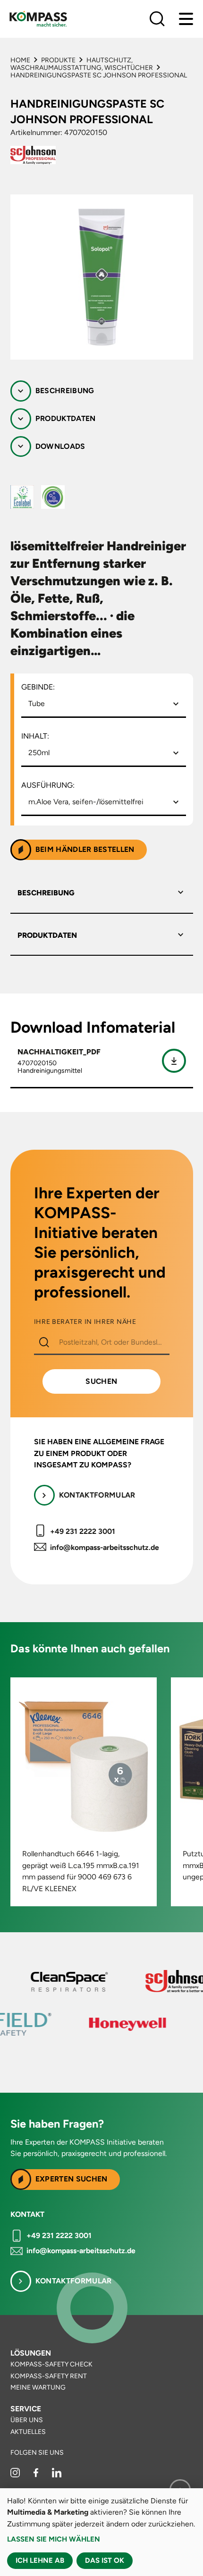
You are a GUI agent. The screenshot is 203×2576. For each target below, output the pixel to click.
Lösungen (31, 2353)
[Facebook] (37, 2475)
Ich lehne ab (40, 2560)
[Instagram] (16, 2475)
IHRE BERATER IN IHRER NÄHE (85, 1322)
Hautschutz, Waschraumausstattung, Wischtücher (82, 64)
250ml (39, 753)
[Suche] (157, 19)
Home (20, 60)
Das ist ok (105, 2560)
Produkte (58, 60)
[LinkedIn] (57, 2475)
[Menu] (186, 19)
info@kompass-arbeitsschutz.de (105, 1547)
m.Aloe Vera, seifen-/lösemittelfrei (86, 802)
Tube (37, 703)
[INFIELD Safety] (56, 2024)
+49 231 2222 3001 (83, 1531)
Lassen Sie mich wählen (54, 2539)
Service (26, 2409)
